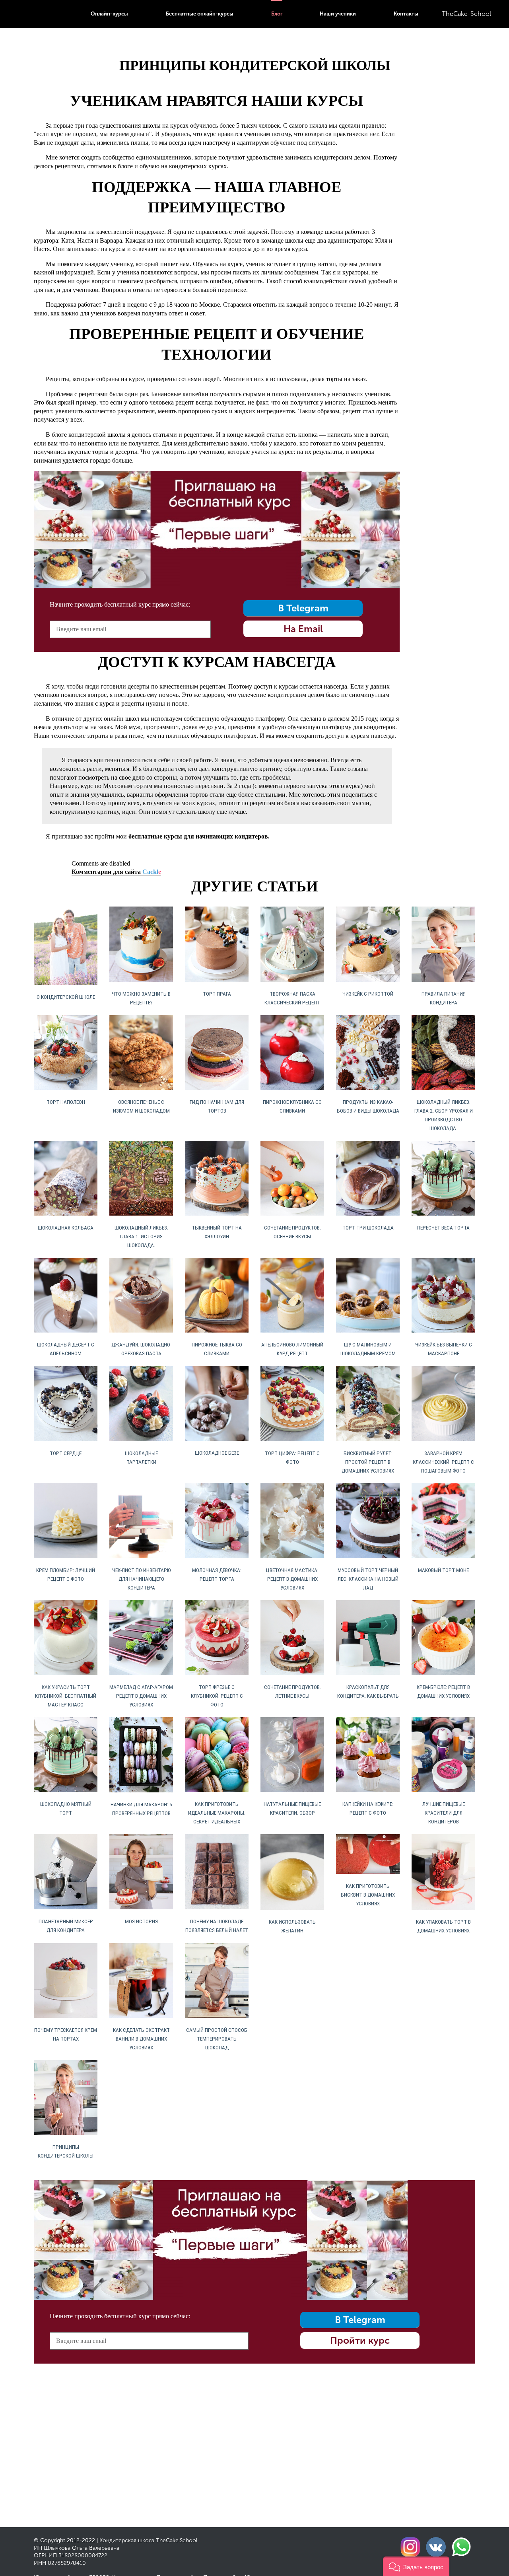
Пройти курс (360, 2340)
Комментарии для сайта (116, 872)
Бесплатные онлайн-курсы (200, 14)
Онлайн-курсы (109, 14)
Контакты (406, 14)
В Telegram (303, 608)
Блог (277, 14)
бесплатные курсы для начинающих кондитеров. (199, 836)
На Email (303, 629)
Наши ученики (338, 14)
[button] (416, 2566)
